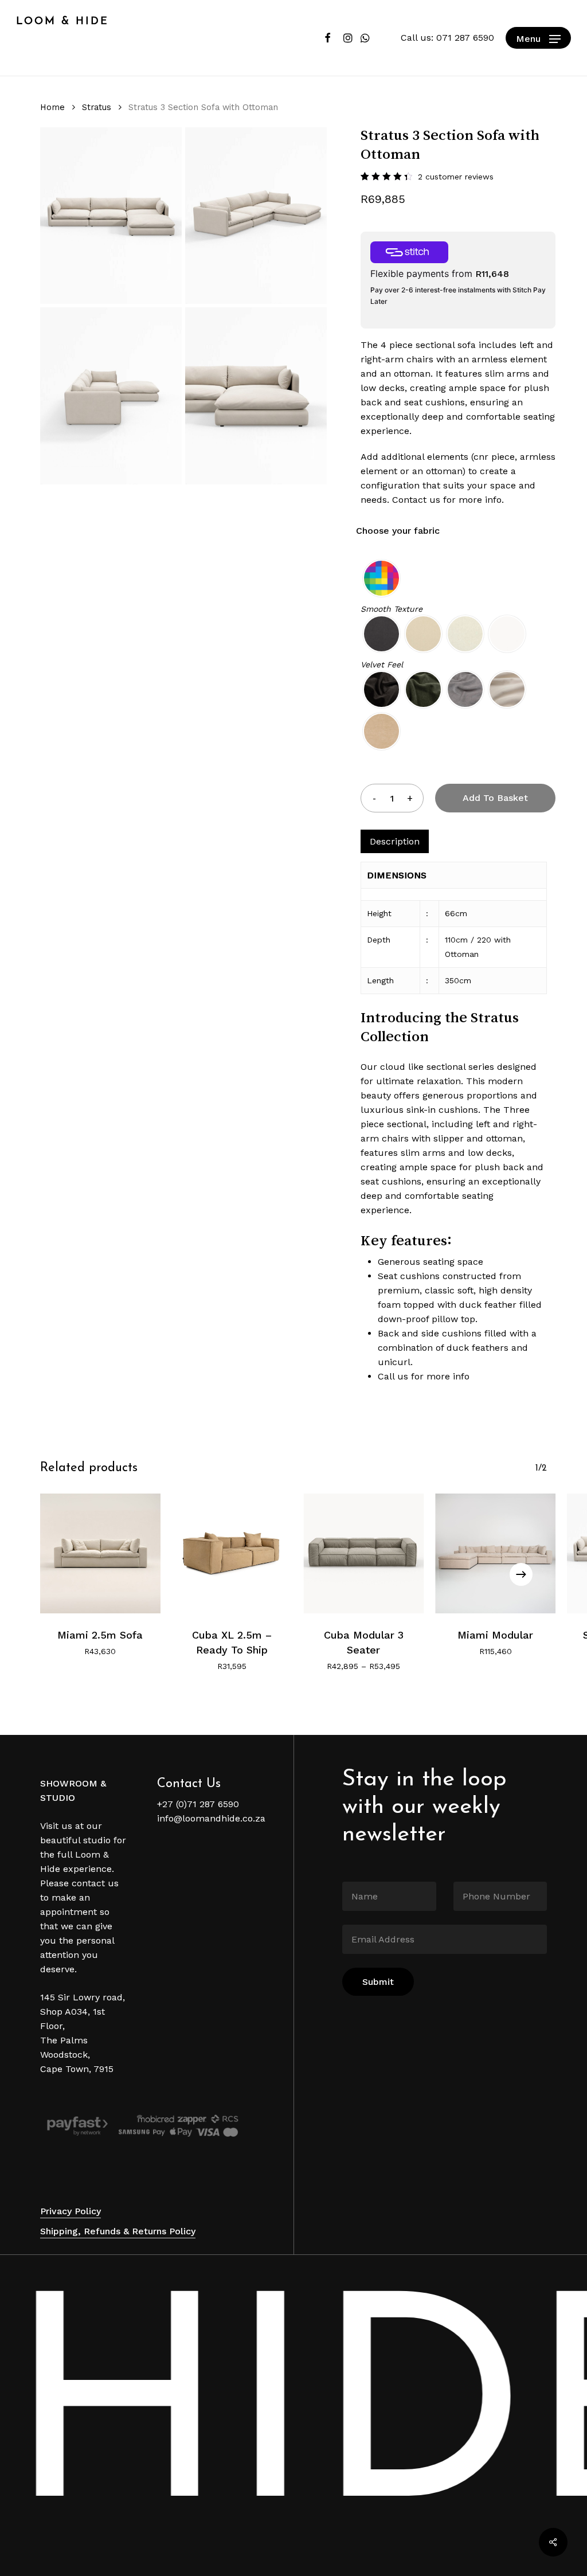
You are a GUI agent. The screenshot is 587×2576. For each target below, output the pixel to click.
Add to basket (495, 798)
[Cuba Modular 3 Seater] (364, 1554)
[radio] (381, 578)
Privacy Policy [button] (71, 2211)
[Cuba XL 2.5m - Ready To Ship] (232, 1554)
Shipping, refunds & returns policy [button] (118, 2231)
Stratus (97, 107)
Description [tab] (395, 841)
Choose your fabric (398, 531)
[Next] (521, 1574)
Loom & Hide (62, 22)
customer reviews (456, 177)
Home (52, 107)
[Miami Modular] (495, 1554)
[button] (538, 38)
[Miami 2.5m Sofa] (100, 1554)
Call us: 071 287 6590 (447, 38)
